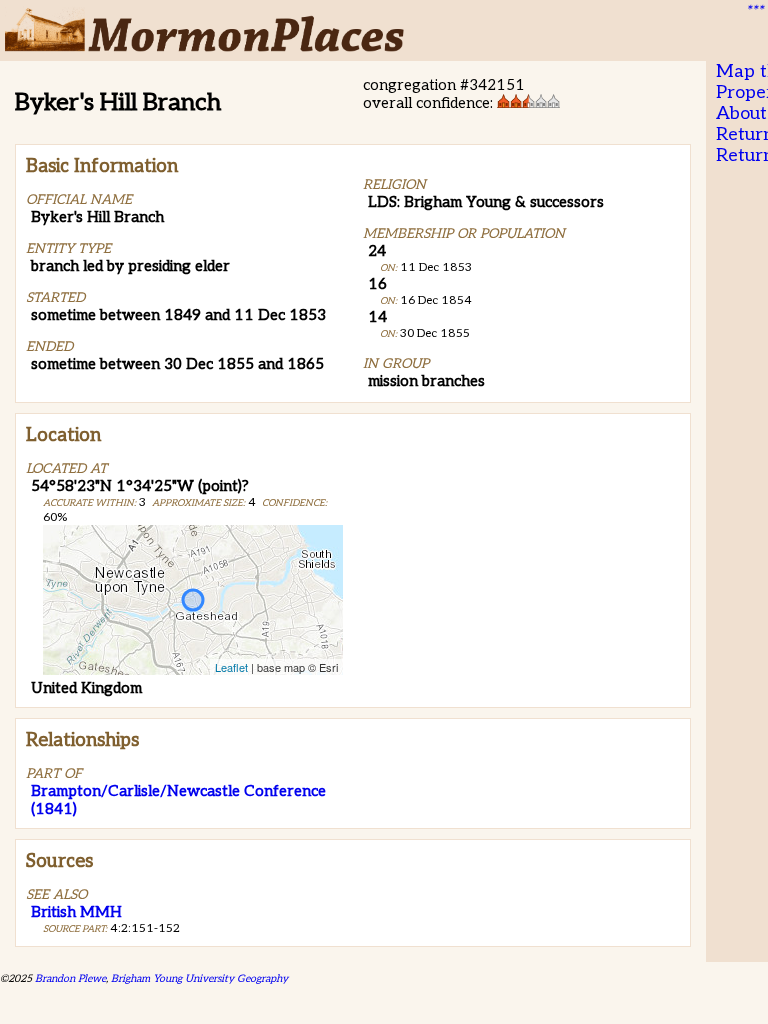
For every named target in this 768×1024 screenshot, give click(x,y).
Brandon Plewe (70, 978)
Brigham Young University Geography (199, 978)
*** (754, 11)
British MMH (76, 912)
